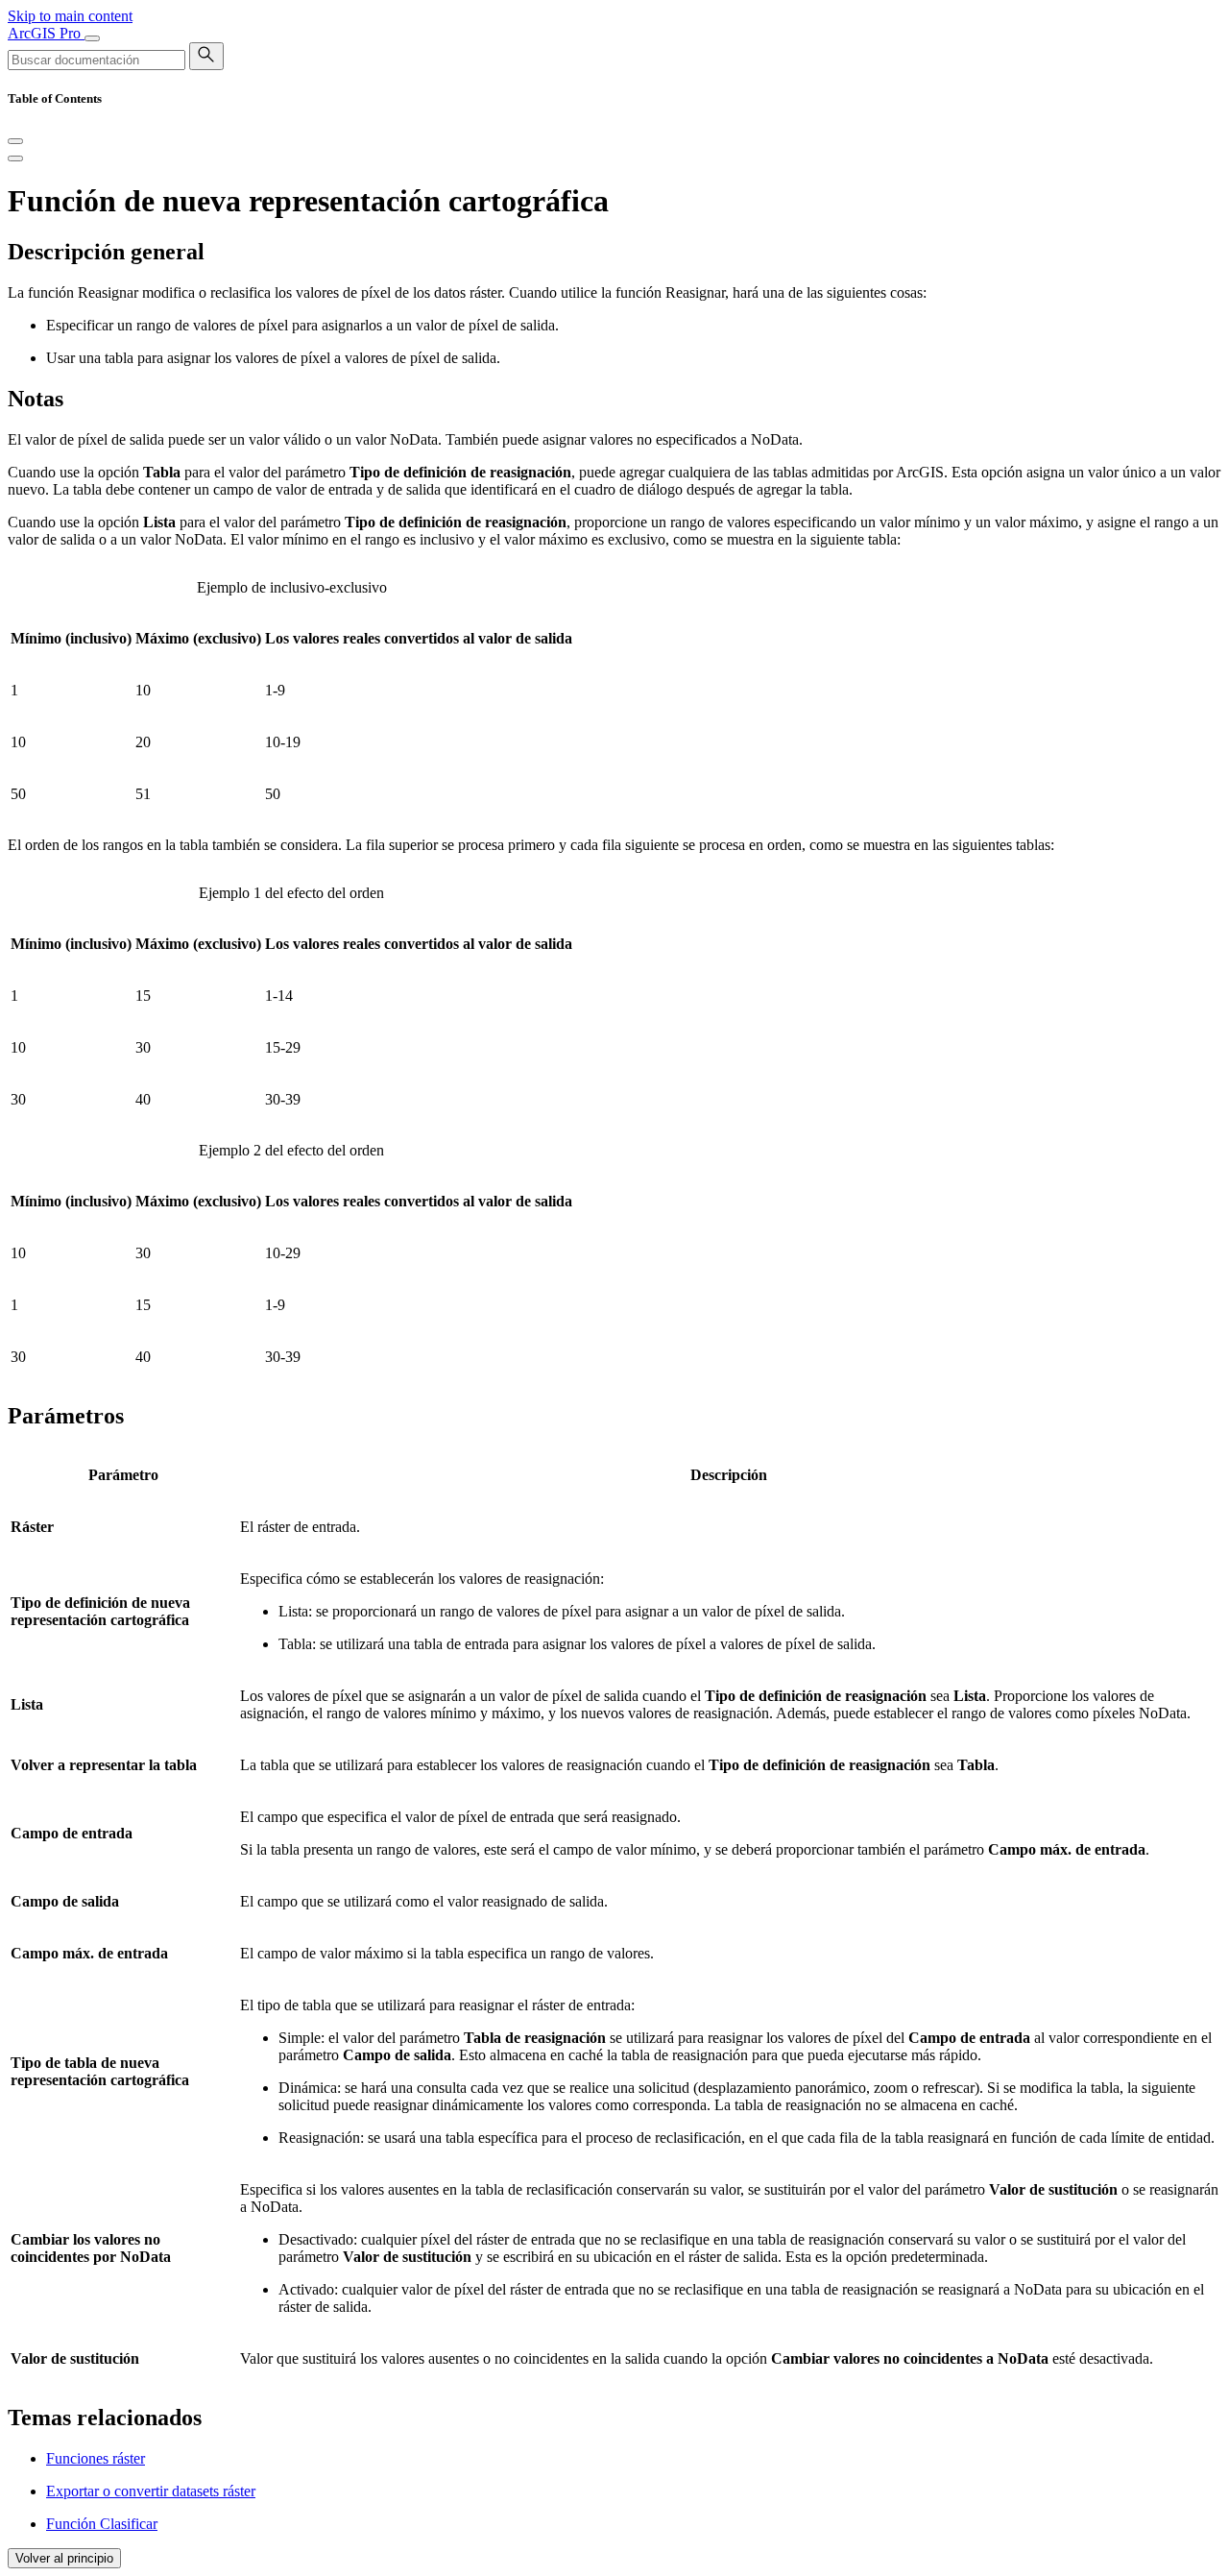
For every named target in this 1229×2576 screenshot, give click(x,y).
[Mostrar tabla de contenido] (15, 158)
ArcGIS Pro (46, 33)
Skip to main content (70, 16)
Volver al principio (64, 2558)
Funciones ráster (96, 2458)
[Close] (15, 141)
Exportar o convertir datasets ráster (151, 2491)
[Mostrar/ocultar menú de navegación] (92, 38)
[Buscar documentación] (206, 56)
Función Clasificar (102, 2524)
